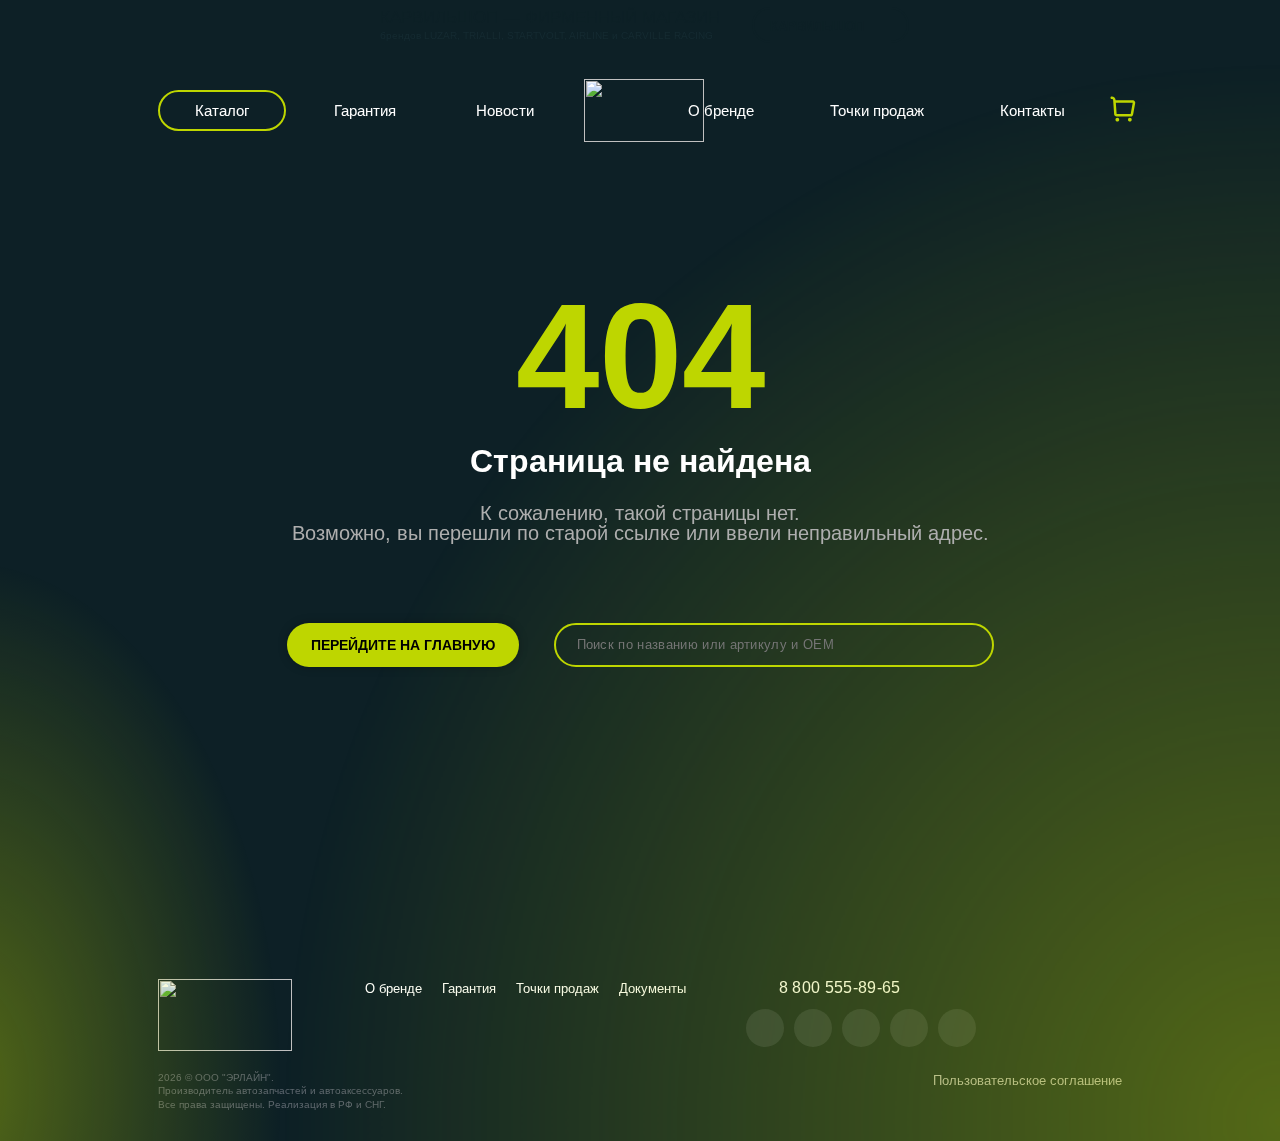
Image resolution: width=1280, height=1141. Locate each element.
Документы (652, 988)
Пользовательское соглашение (1027, 1080)
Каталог (222, 110)
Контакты (1032, 110)
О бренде (721, 110)
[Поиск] (964, 645)
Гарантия (365, 110)
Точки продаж (877, 110)
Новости (505, 110)
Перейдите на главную (403, 645)
